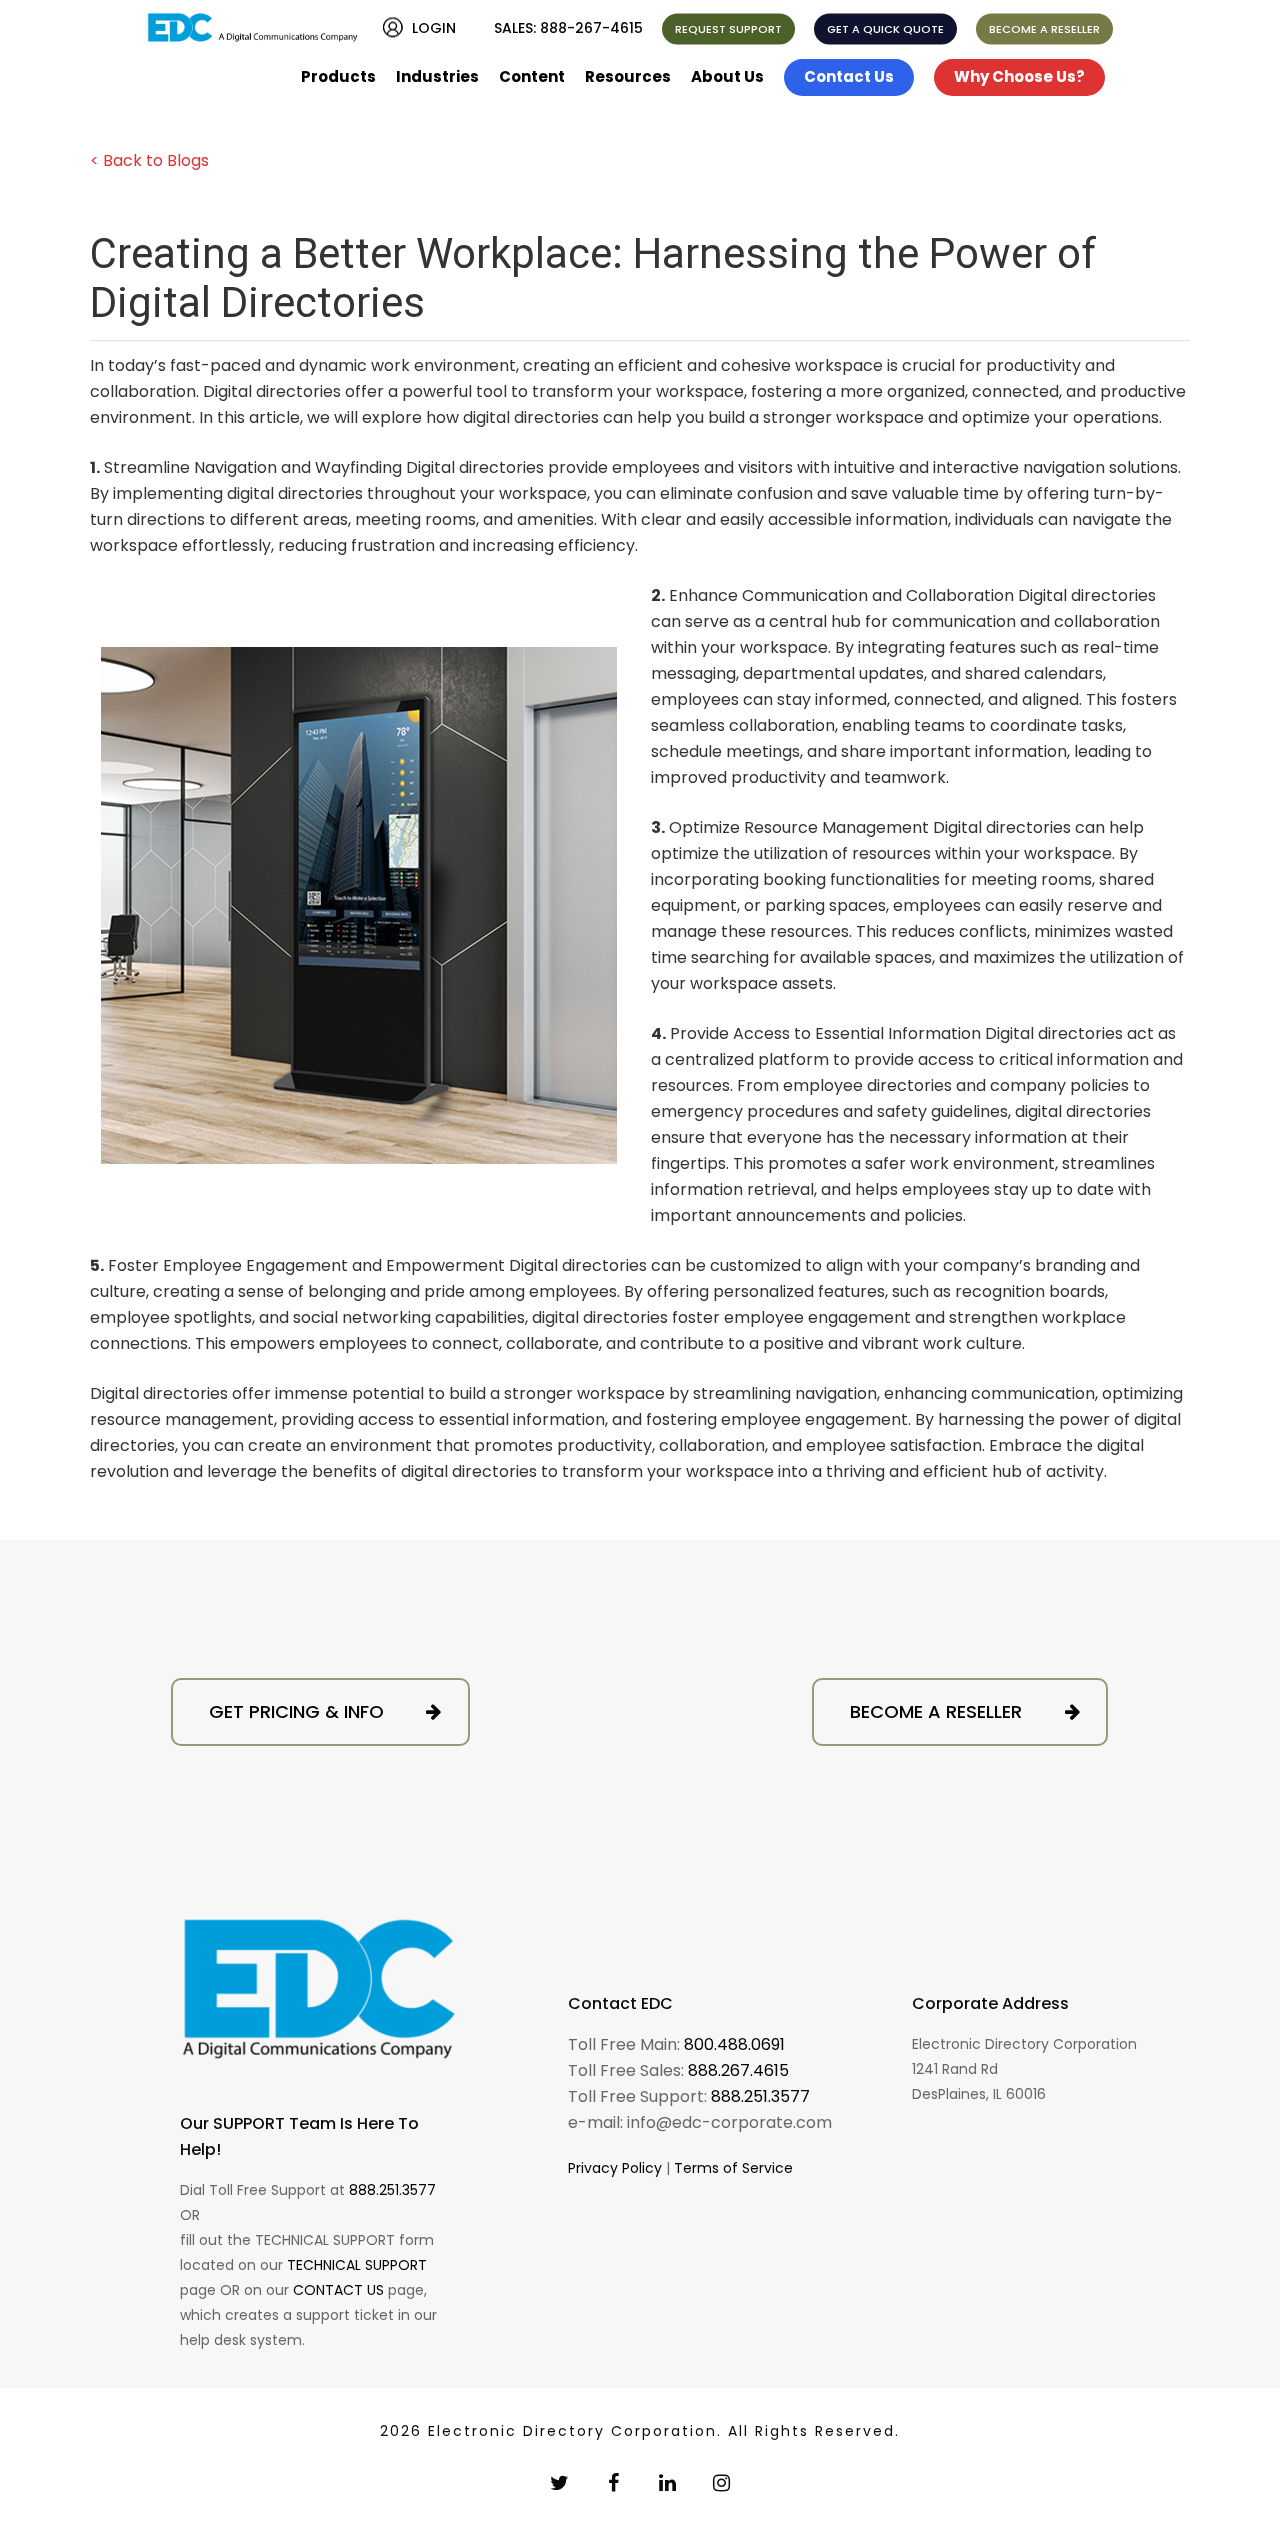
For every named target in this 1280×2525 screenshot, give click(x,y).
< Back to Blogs (149, 160)
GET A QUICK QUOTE (885, 29)
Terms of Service (733, 2168)
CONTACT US (338, 2290)
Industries (437, 76)
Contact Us (849, 76)
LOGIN (434, 28)
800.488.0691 (734, 2044)
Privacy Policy (615, 2168)
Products (338, 76)
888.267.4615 (738, 2070)
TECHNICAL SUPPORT (357, 2265)
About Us (727, 76)
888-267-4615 (591, 28)
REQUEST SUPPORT (728, 29)
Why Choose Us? (1019, 76)
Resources (628, 76)
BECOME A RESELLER (1044, 29)
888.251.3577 (392, 2190)
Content (532, 76)
